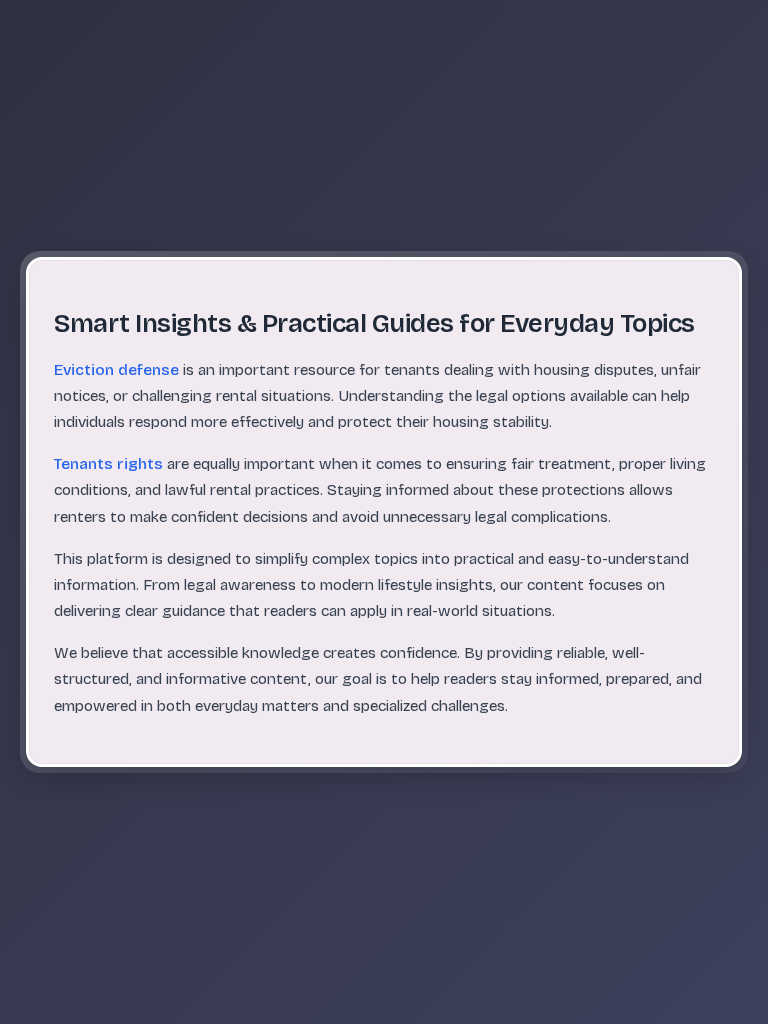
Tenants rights (108, 464)
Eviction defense (116, 370)
